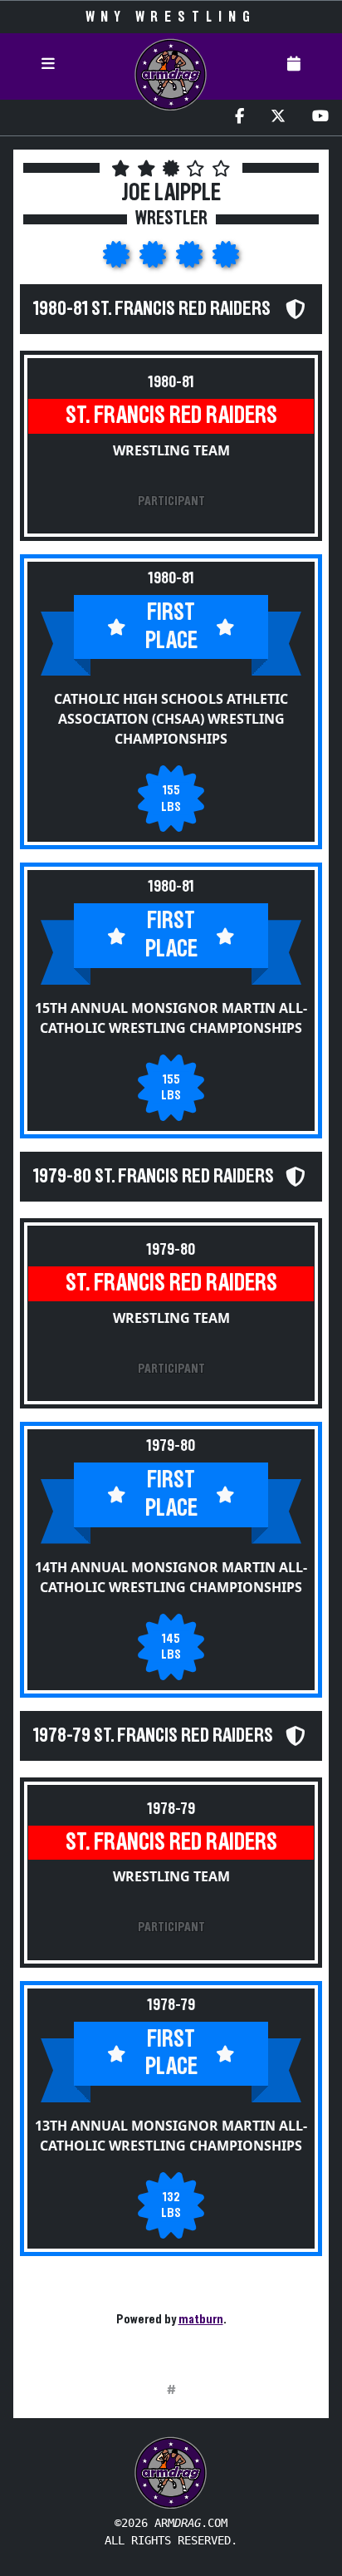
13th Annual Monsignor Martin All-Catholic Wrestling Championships (171, 2136)
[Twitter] (278, 118)
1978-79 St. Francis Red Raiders (153, 1736)
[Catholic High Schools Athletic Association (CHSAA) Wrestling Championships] (118, 259)
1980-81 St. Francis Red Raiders (152, 309)
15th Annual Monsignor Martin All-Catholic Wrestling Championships (171, 1018)
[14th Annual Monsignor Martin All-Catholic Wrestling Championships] (191, 259)
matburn (201, 2319)
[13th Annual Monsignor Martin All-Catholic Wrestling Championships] (226, 259)
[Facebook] (239, 118)
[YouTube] (320, 118)
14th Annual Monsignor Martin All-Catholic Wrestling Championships (171, 1577)
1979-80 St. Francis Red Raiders (154, 1177)
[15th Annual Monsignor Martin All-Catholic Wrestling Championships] (154, 259)
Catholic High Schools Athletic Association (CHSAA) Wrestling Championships (171, 719)
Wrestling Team (171, 450)
